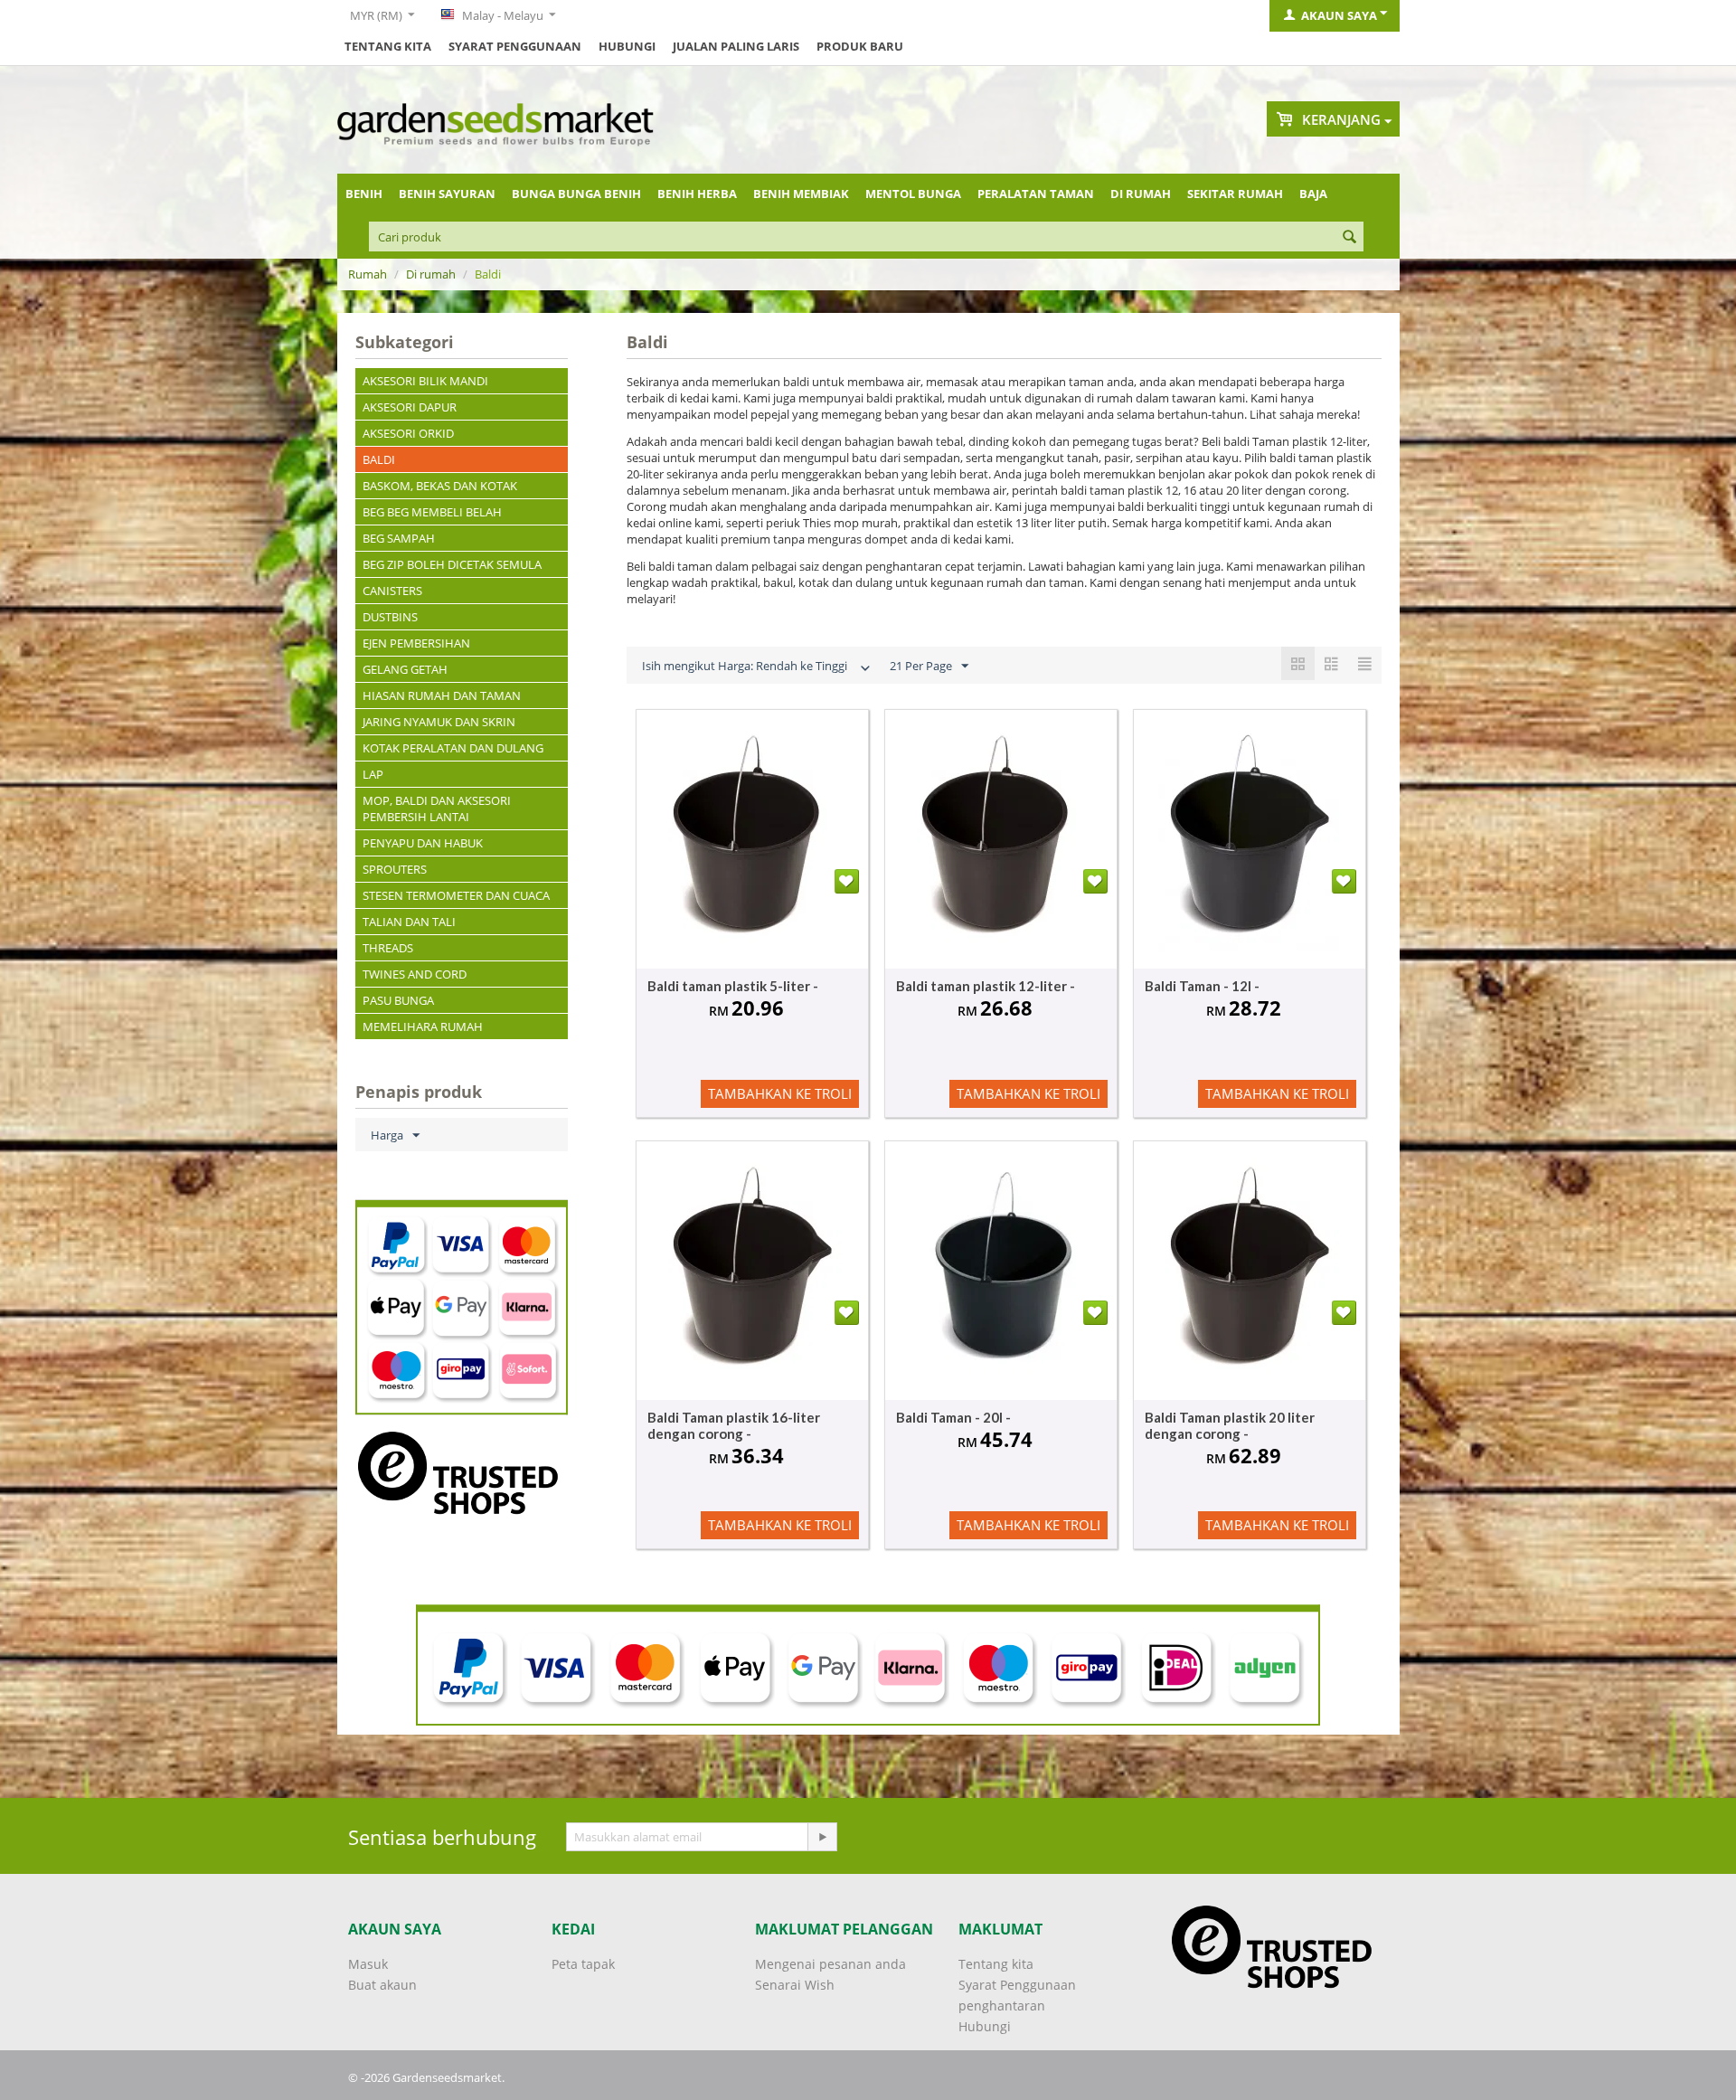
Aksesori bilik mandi (425, 381)
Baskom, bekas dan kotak (440, 486)
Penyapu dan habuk (423, 843)
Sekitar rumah (1235, 194)
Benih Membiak (801, 194)
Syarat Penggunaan (515, 46)
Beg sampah (399, 538)
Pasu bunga (398, 1000)
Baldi (379, 459)
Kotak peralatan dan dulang (453, 748)
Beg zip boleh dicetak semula (452, 564)
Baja (1313, 194)
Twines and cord (415, 974)
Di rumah (1141, 194)
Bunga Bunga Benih (576, 194)
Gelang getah (405, 669)
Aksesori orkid (408, 433)
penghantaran (1002, 2005)
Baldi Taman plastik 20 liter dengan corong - (1230, 1425)
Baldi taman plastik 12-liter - (986, 986)
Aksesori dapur (410, 407)
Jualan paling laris (736, 46)
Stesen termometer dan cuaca (456, 895)
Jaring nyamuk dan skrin (439, 722)
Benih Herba (697, 194)
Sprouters (395, 869)
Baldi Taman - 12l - (1202, 986)
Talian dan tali (409, 922)
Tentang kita (388, 46)
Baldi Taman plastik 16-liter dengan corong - (734, 1425)
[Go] (822, 1837)
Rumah (368, 274)
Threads (388, 948)
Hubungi (627, 46)
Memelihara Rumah (423, 1026)
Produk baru (860, 46)
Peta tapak (583, 1964)
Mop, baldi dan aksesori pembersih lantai (437, 809)
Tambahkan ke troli (780, 1093)
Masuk (368, 1964)
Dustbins (390, 617)
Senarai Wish (795, 1985)
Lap (373, 774)
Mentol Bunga (913, 194)
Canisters (392, 591)
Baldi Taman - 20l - (953, 1417)
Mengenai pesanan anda (830, 1964)
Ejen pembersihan (416, 643)
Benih (364, 194)
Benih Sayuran (447, 194)
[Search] (1350, 238)
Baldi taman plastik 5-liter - (733, 986)
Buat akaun (382, 1985)
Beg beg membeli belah (432, 512)
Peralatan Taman (1036, 194)
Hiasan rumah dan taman (442, 695)
